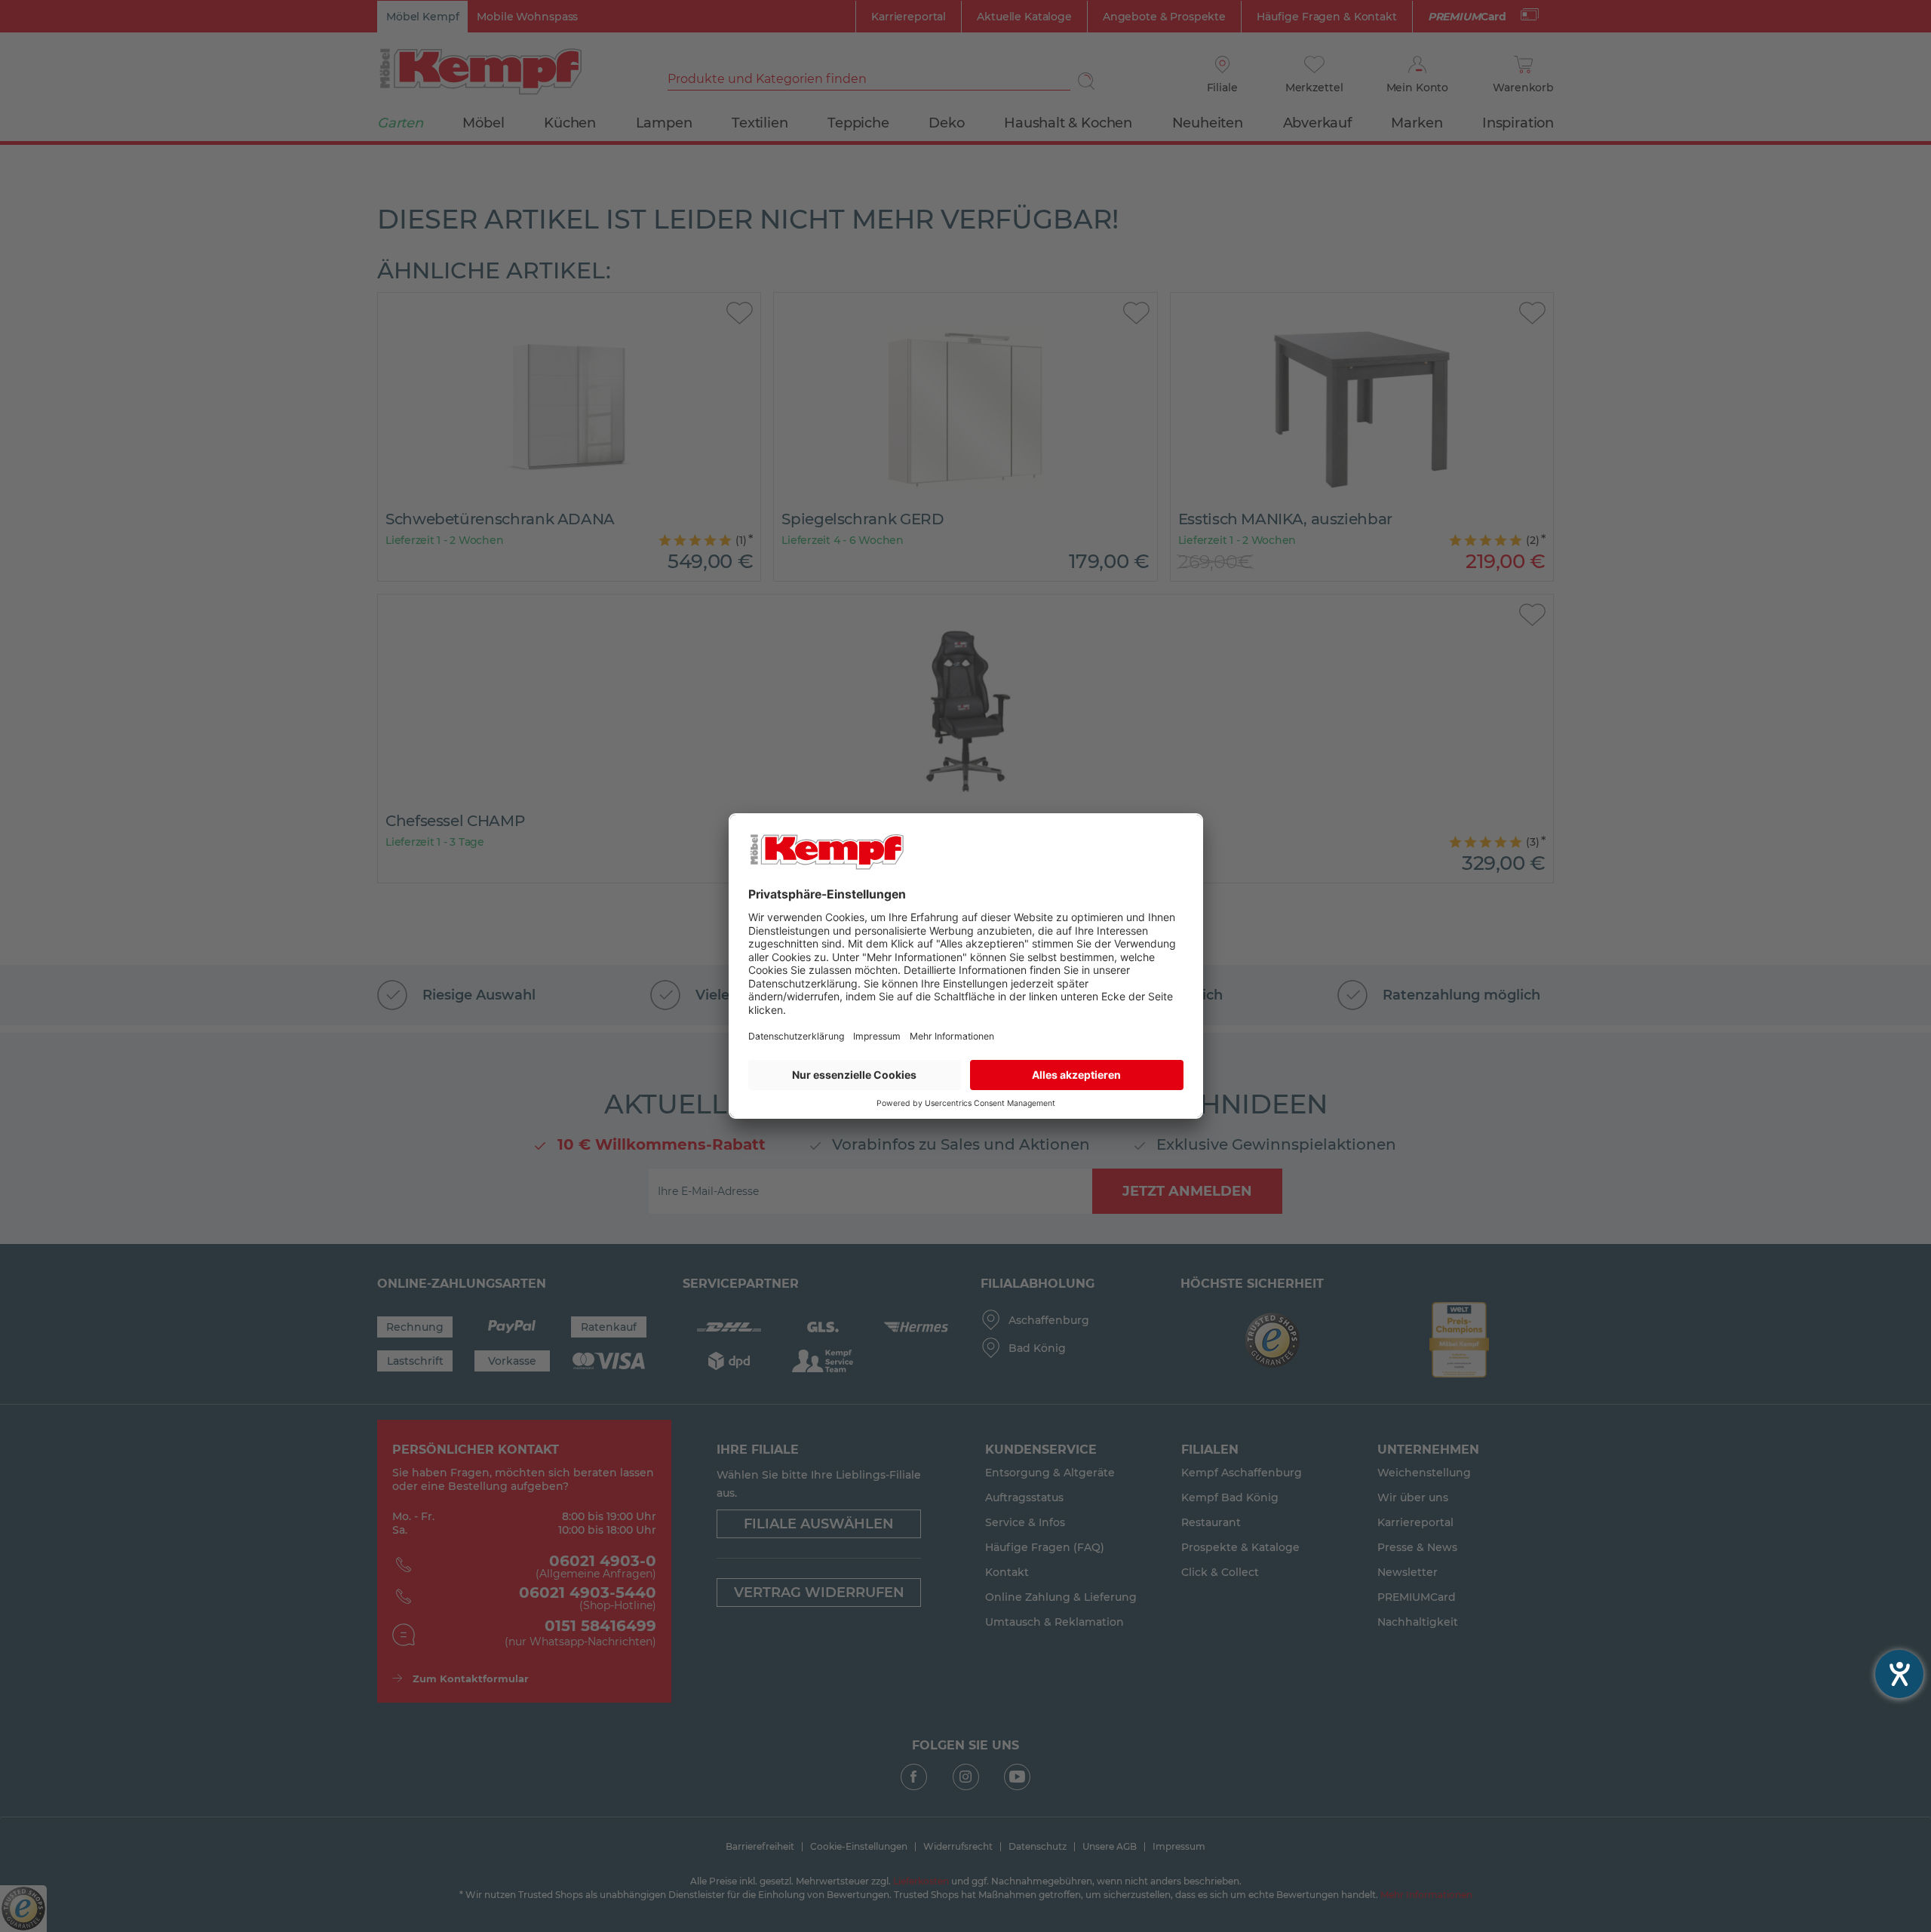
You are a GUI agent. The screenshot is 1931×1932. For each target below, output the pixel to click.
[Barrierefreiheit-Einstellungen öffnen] (1899, 1674)
